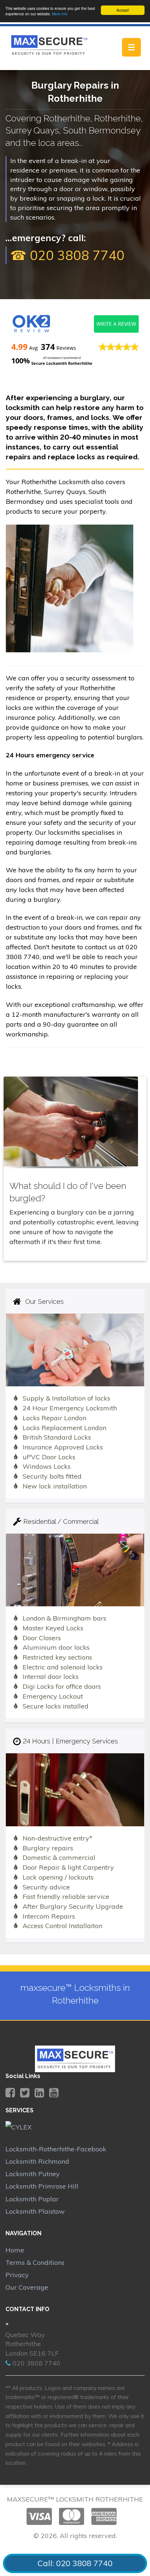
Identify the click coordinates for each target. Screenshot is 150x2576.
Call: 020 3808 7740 (75, 2563)
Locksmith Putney (33, 2174)
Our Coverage (27, 2287)
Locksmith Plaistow (35, 2211)
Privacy (17, 2275)
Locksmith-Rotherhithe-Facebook (56, 2149)
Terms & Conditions (35, 2262)
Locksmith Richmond (37, 2161)
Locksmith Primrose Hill (42, 2186)
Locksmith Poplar (32, 2199)
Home (15, 2250)
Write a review (116, 324)
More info (60, 14)
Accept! (123, 10)
